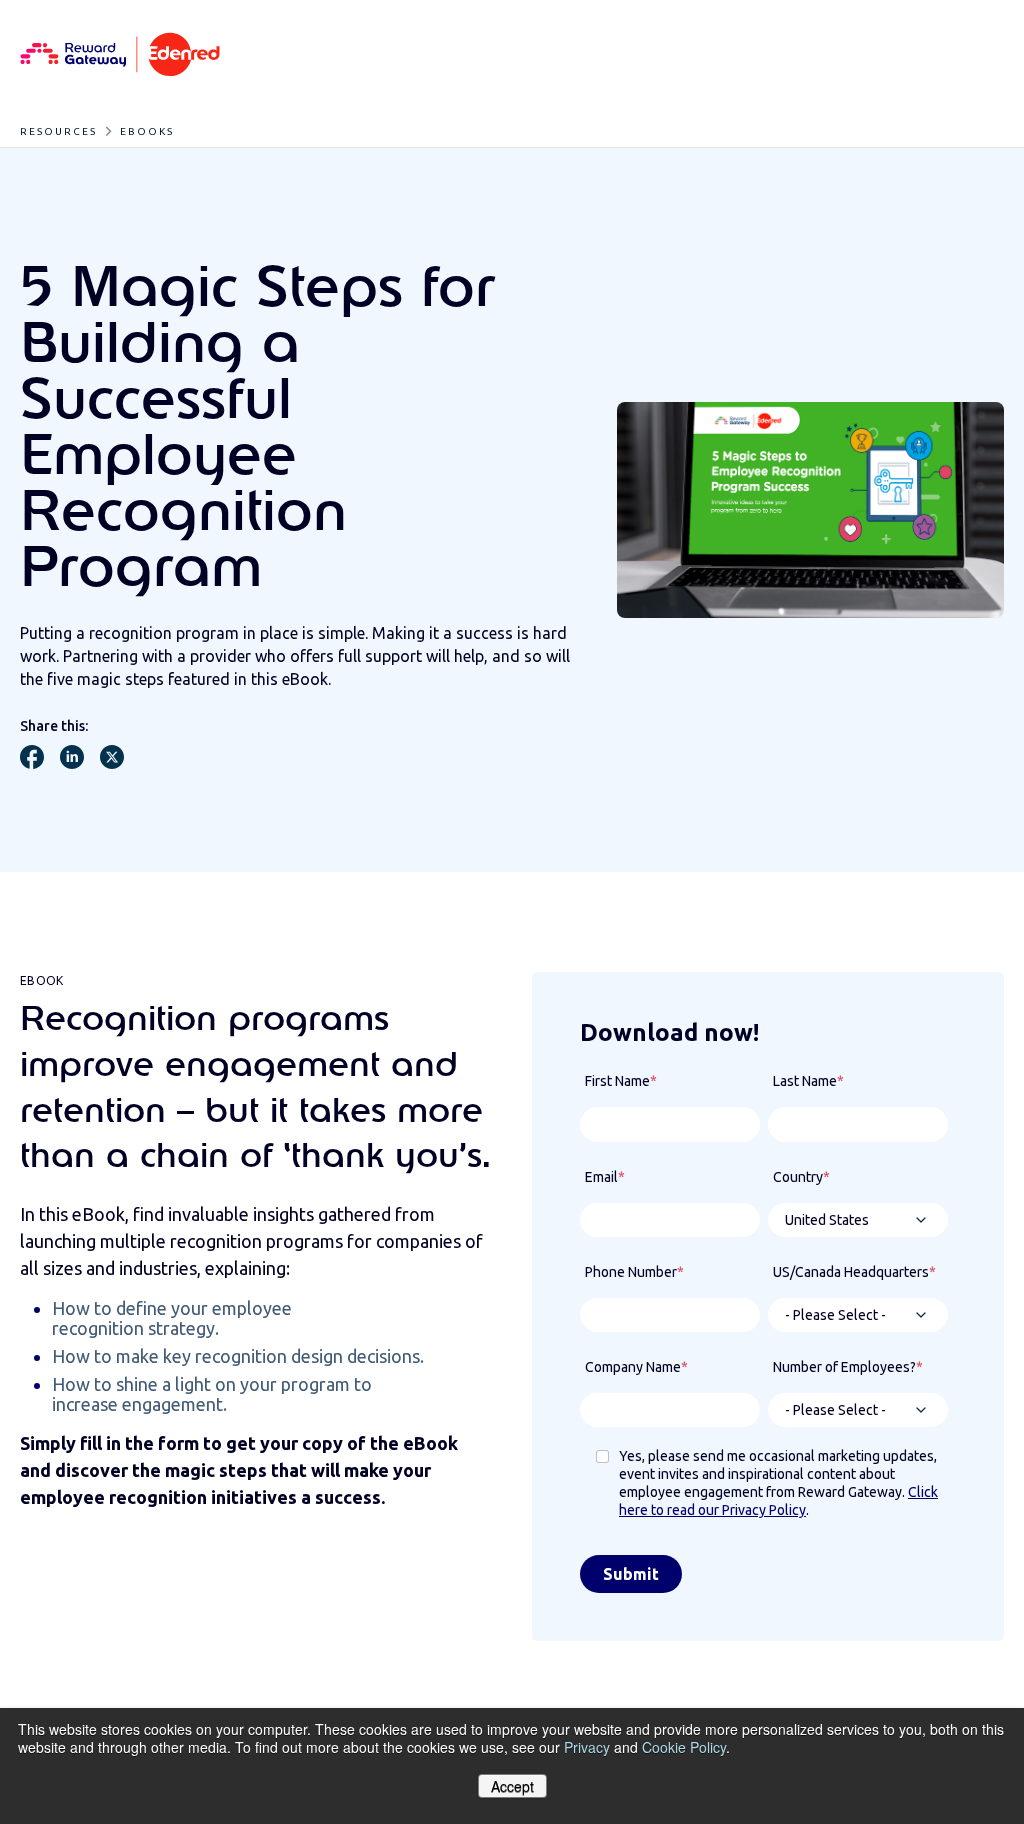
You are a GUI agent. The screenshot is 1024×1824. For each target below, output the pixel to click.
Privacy (587, 1747)
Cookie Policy (684, 1747)
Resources (58, 131)
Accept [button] (512, 1786)
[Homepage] (120, 55)
